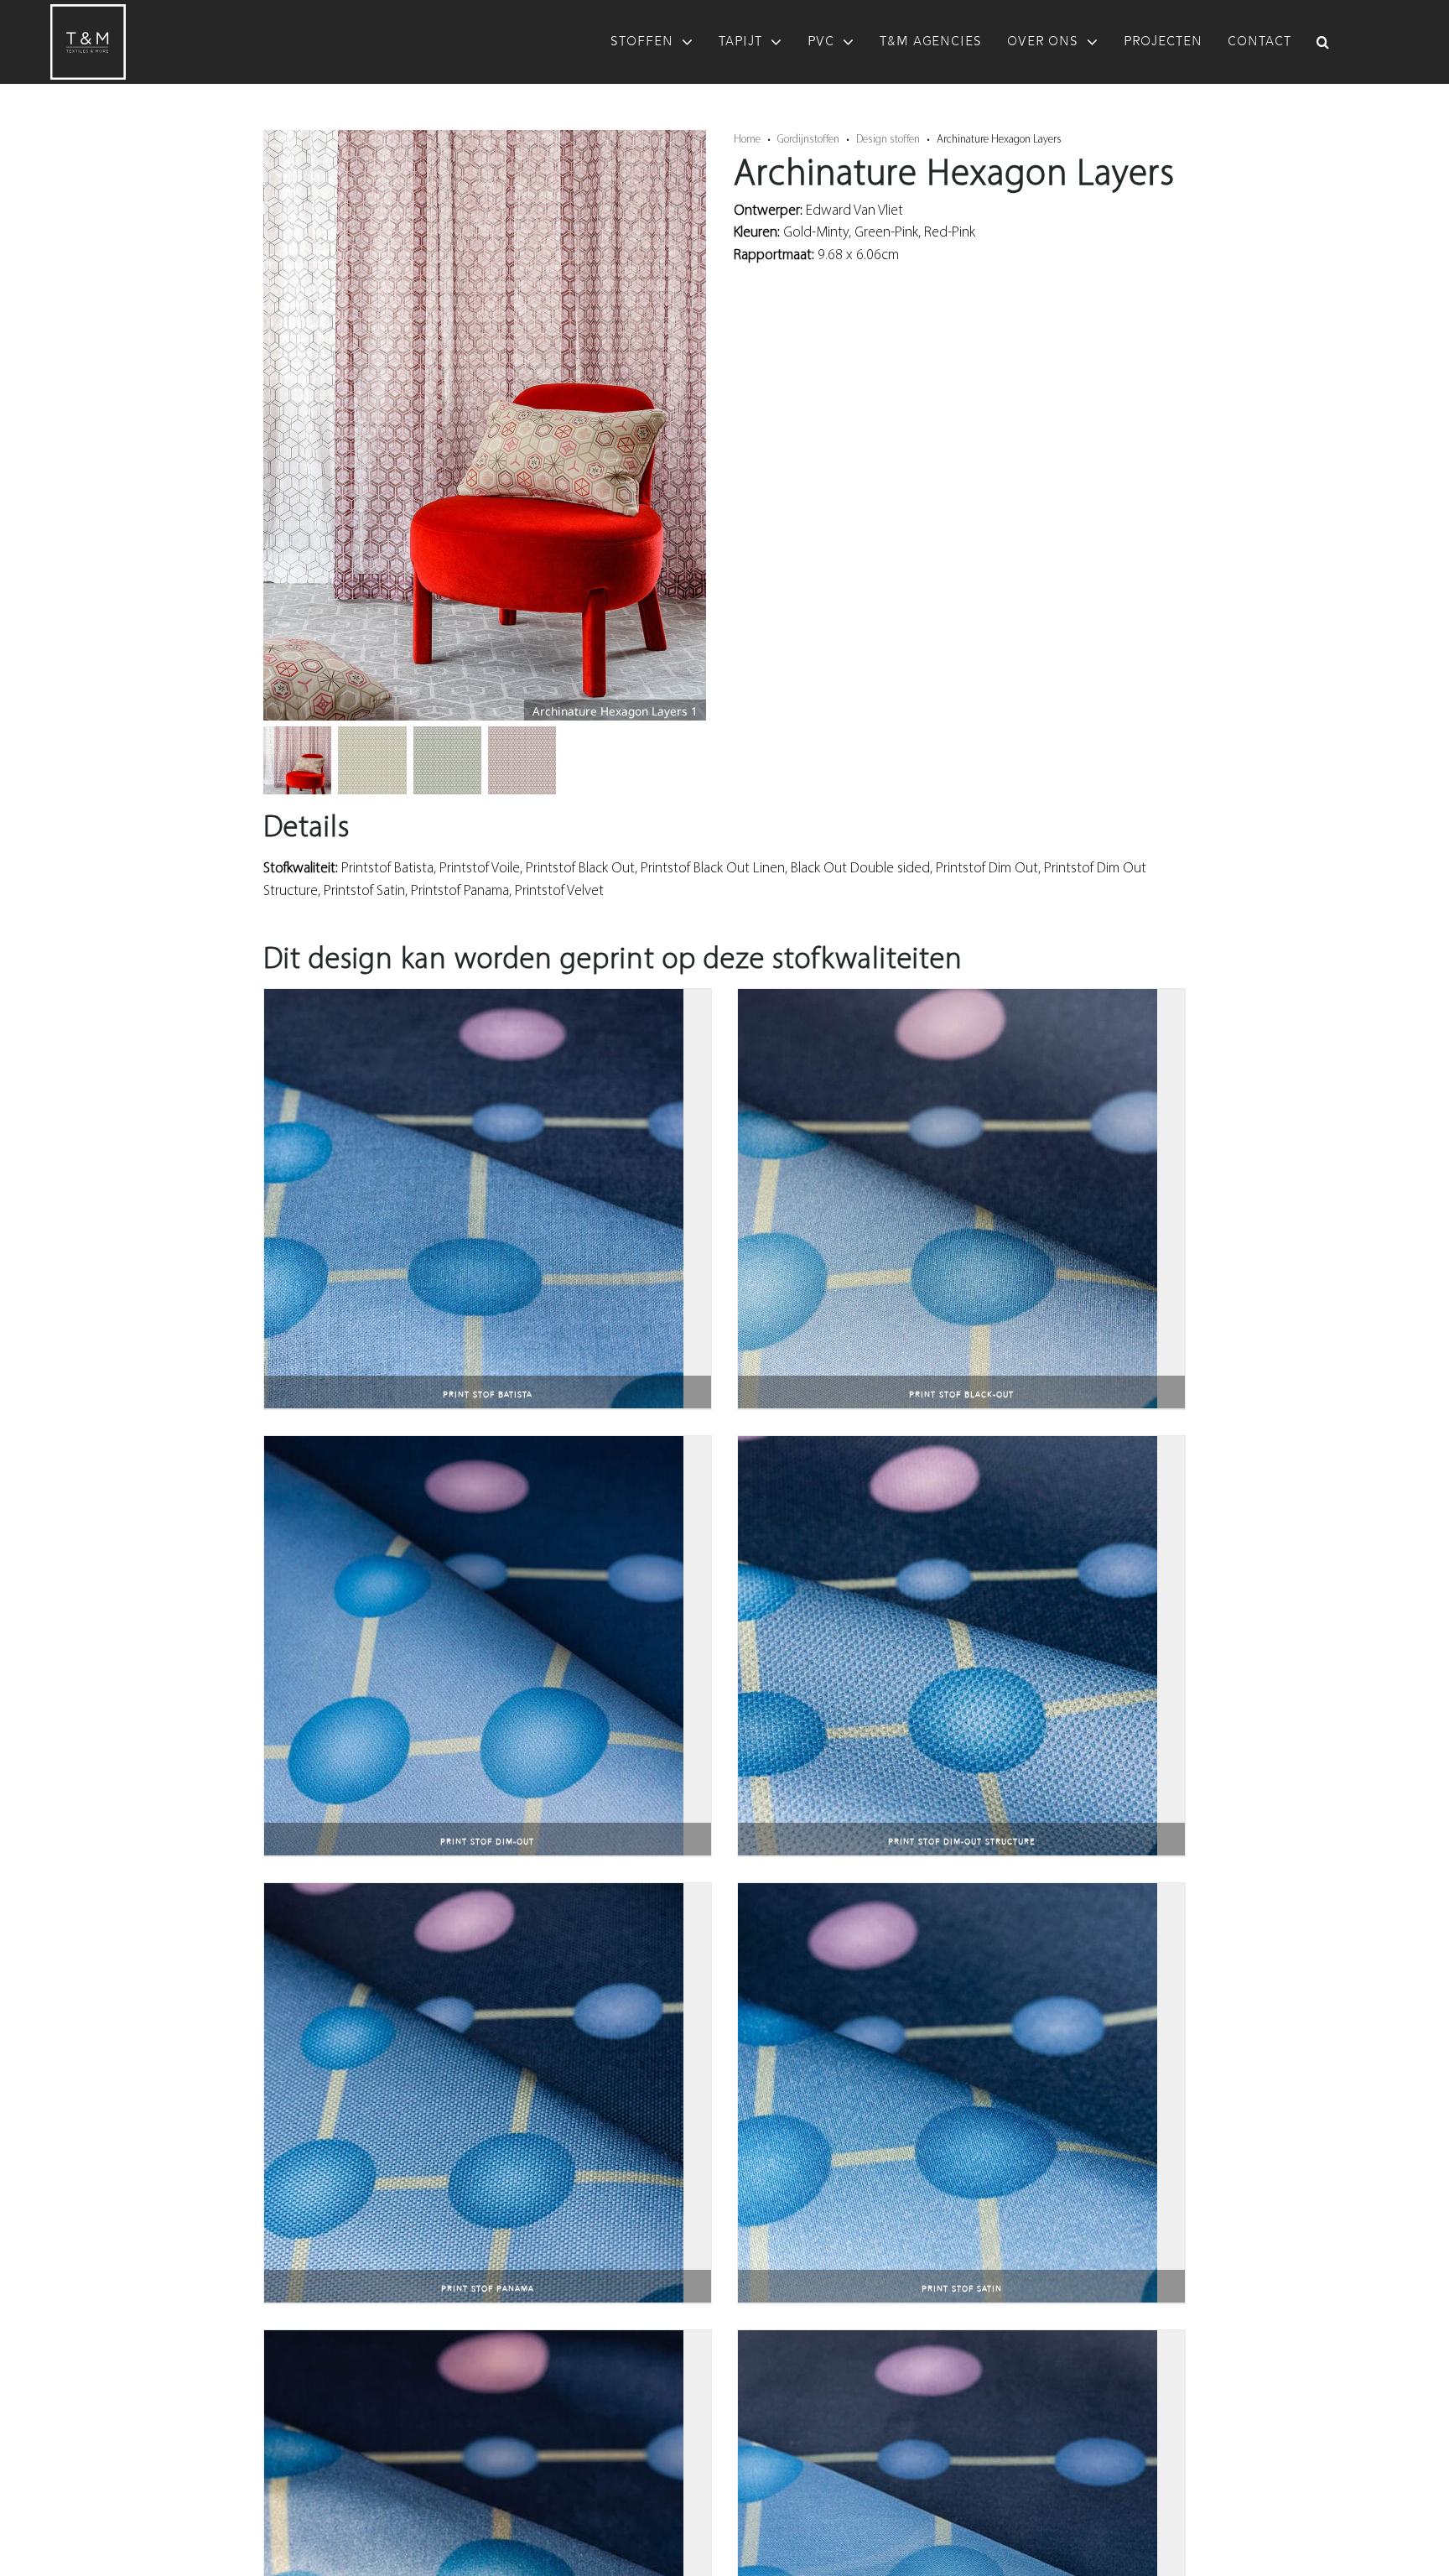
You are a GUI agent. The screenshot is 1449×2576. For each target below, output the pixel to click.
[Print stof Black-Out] (948, 999)
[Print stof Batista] (474, 999)
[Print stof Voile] (948, 2341)
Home (747, 138)
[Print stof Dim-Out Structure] (948, 1447)
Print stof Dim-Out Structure (962, 1842)
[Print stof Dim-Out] (474, 1447)
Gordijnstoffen (808, 138)
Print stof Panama (488, 2289)
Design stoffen (888, 138)
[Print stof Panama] (474, 1894)
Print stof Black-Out (961, 1395)
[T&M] (88, 11)
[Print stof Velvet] (474, 2341)
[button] (1323, 42)
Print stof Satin (962, 2289)
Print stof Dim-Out (487, 1842)
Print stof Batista (488, 1395)
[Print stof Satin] (948, 1894)
